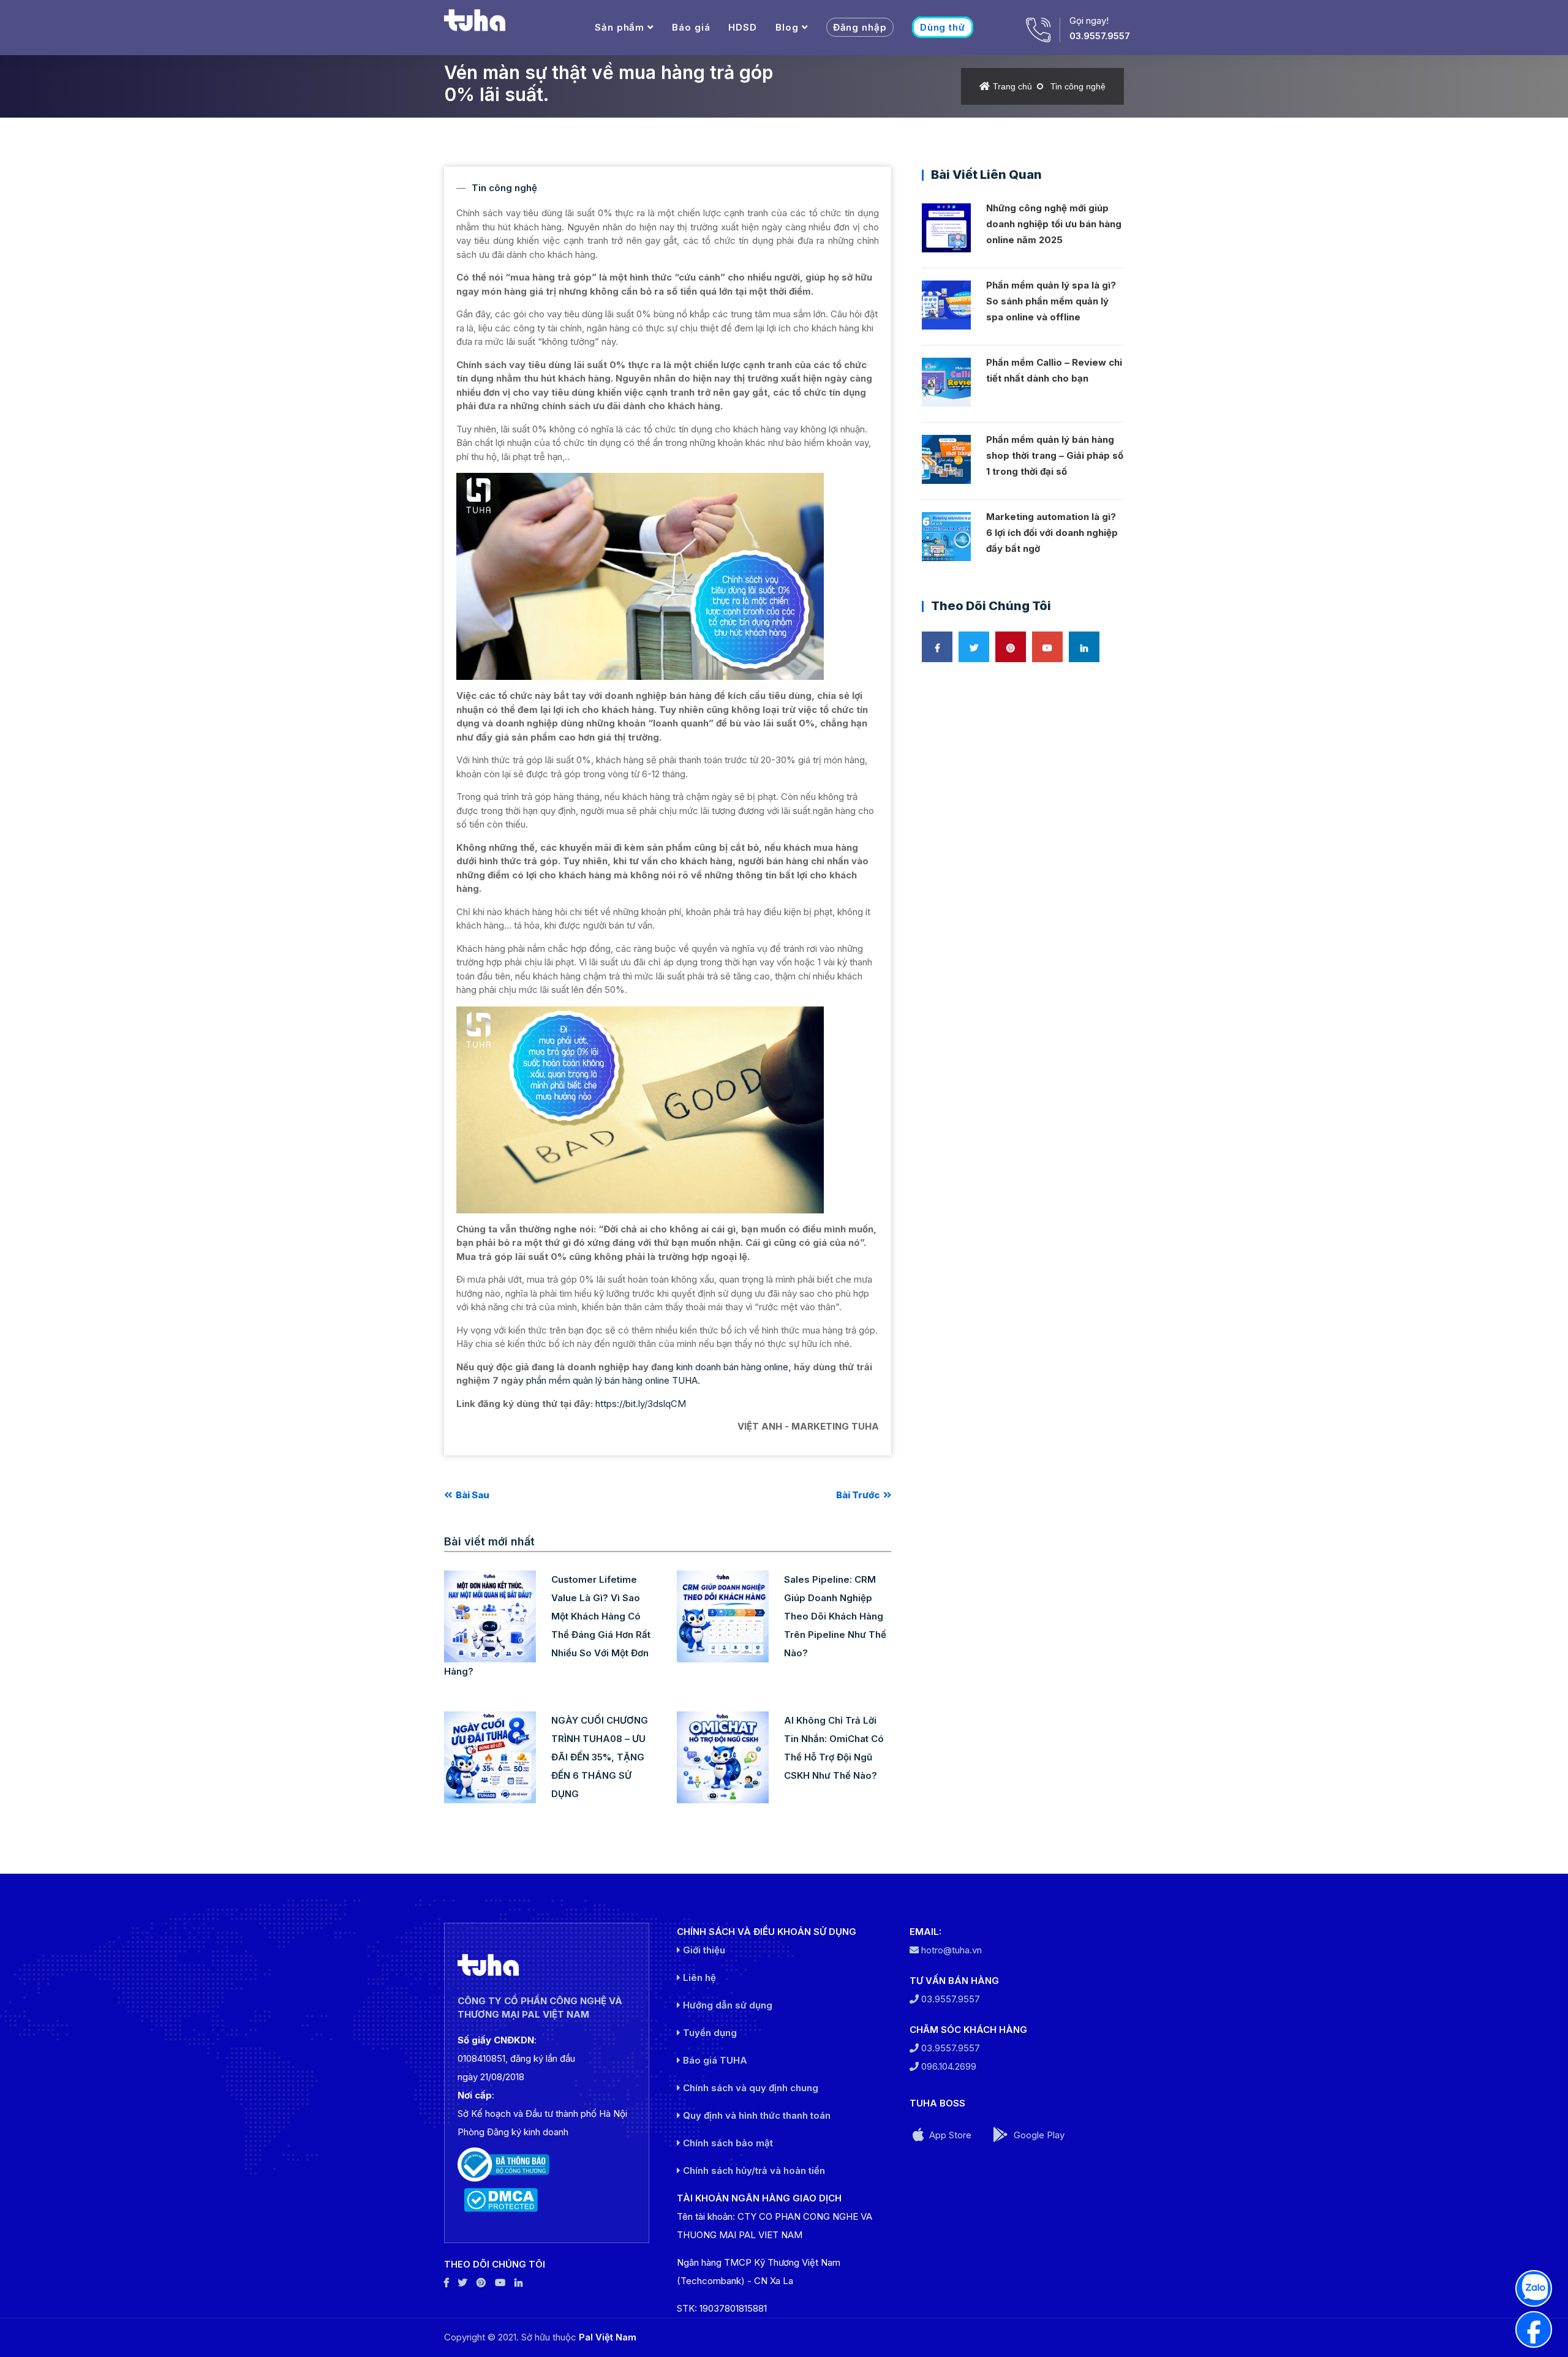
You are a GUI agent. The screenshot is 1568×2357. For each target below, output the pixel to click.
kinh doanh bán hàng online (732, 1367)
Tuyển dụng (709, 2033)
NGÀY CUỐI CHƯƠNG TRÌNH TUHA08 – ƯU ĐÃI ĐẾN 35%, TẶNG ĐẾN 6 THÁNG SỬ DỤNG (600, 1757)
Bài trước (859, 1495)
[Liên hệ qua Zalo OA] (1534, 2288)
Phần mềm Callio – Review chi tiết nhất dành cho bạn (1054, 370)
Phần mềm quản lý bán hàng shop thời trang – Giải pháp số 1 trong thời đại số (1055, 455)
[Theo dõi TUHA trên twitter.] (463, 2283)
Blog (787, 27)
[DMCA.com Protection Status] (547, 2200)
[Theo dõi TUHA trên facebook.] (447, 2283)
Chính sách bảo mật (727, 2143)
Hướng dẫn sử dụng (726, 2005)
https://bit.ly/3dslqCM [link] (641, 1404)
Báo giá (691, 27)
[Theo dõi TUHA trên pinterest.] (481, 2283)
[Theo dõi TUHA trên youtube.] (500, 2283)
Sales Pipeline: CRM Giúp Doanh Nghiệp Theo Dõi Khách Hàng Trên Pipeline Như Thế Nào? (835, 1616)
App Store (949, 2135)
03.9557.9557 (1100, 36)
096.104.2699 (948, 2066)
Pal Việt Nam (608, 2337)
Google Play (1038, 2135)
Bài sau (472, 1495)
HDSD (743, 27)
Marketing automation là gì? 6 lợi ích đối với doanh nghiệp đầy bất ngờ (1052, 533)
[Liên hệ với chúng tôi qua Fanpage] (1534, 2329)
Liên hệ (698, 1978)
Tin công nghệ (1078, 86)
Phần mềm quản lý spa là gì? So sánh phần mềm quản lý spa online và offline (1051, 301)
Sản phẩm (620, 27)
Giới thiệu (703, 1950)
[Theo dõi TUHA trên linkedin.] (518, 2283)
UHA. (689, 1380)
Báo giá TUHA (714, 2060)
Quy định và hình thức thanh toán (756, 2115)
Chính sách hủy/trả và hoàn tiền (753, 2170)
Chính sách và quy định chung (749, 2088)
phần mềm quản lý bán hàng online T (602, 1380)
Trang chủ (1012, 86)
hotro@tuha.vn (952, 1950)
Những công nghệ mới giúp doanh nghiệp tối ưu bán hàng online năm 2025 (1054, 224)
